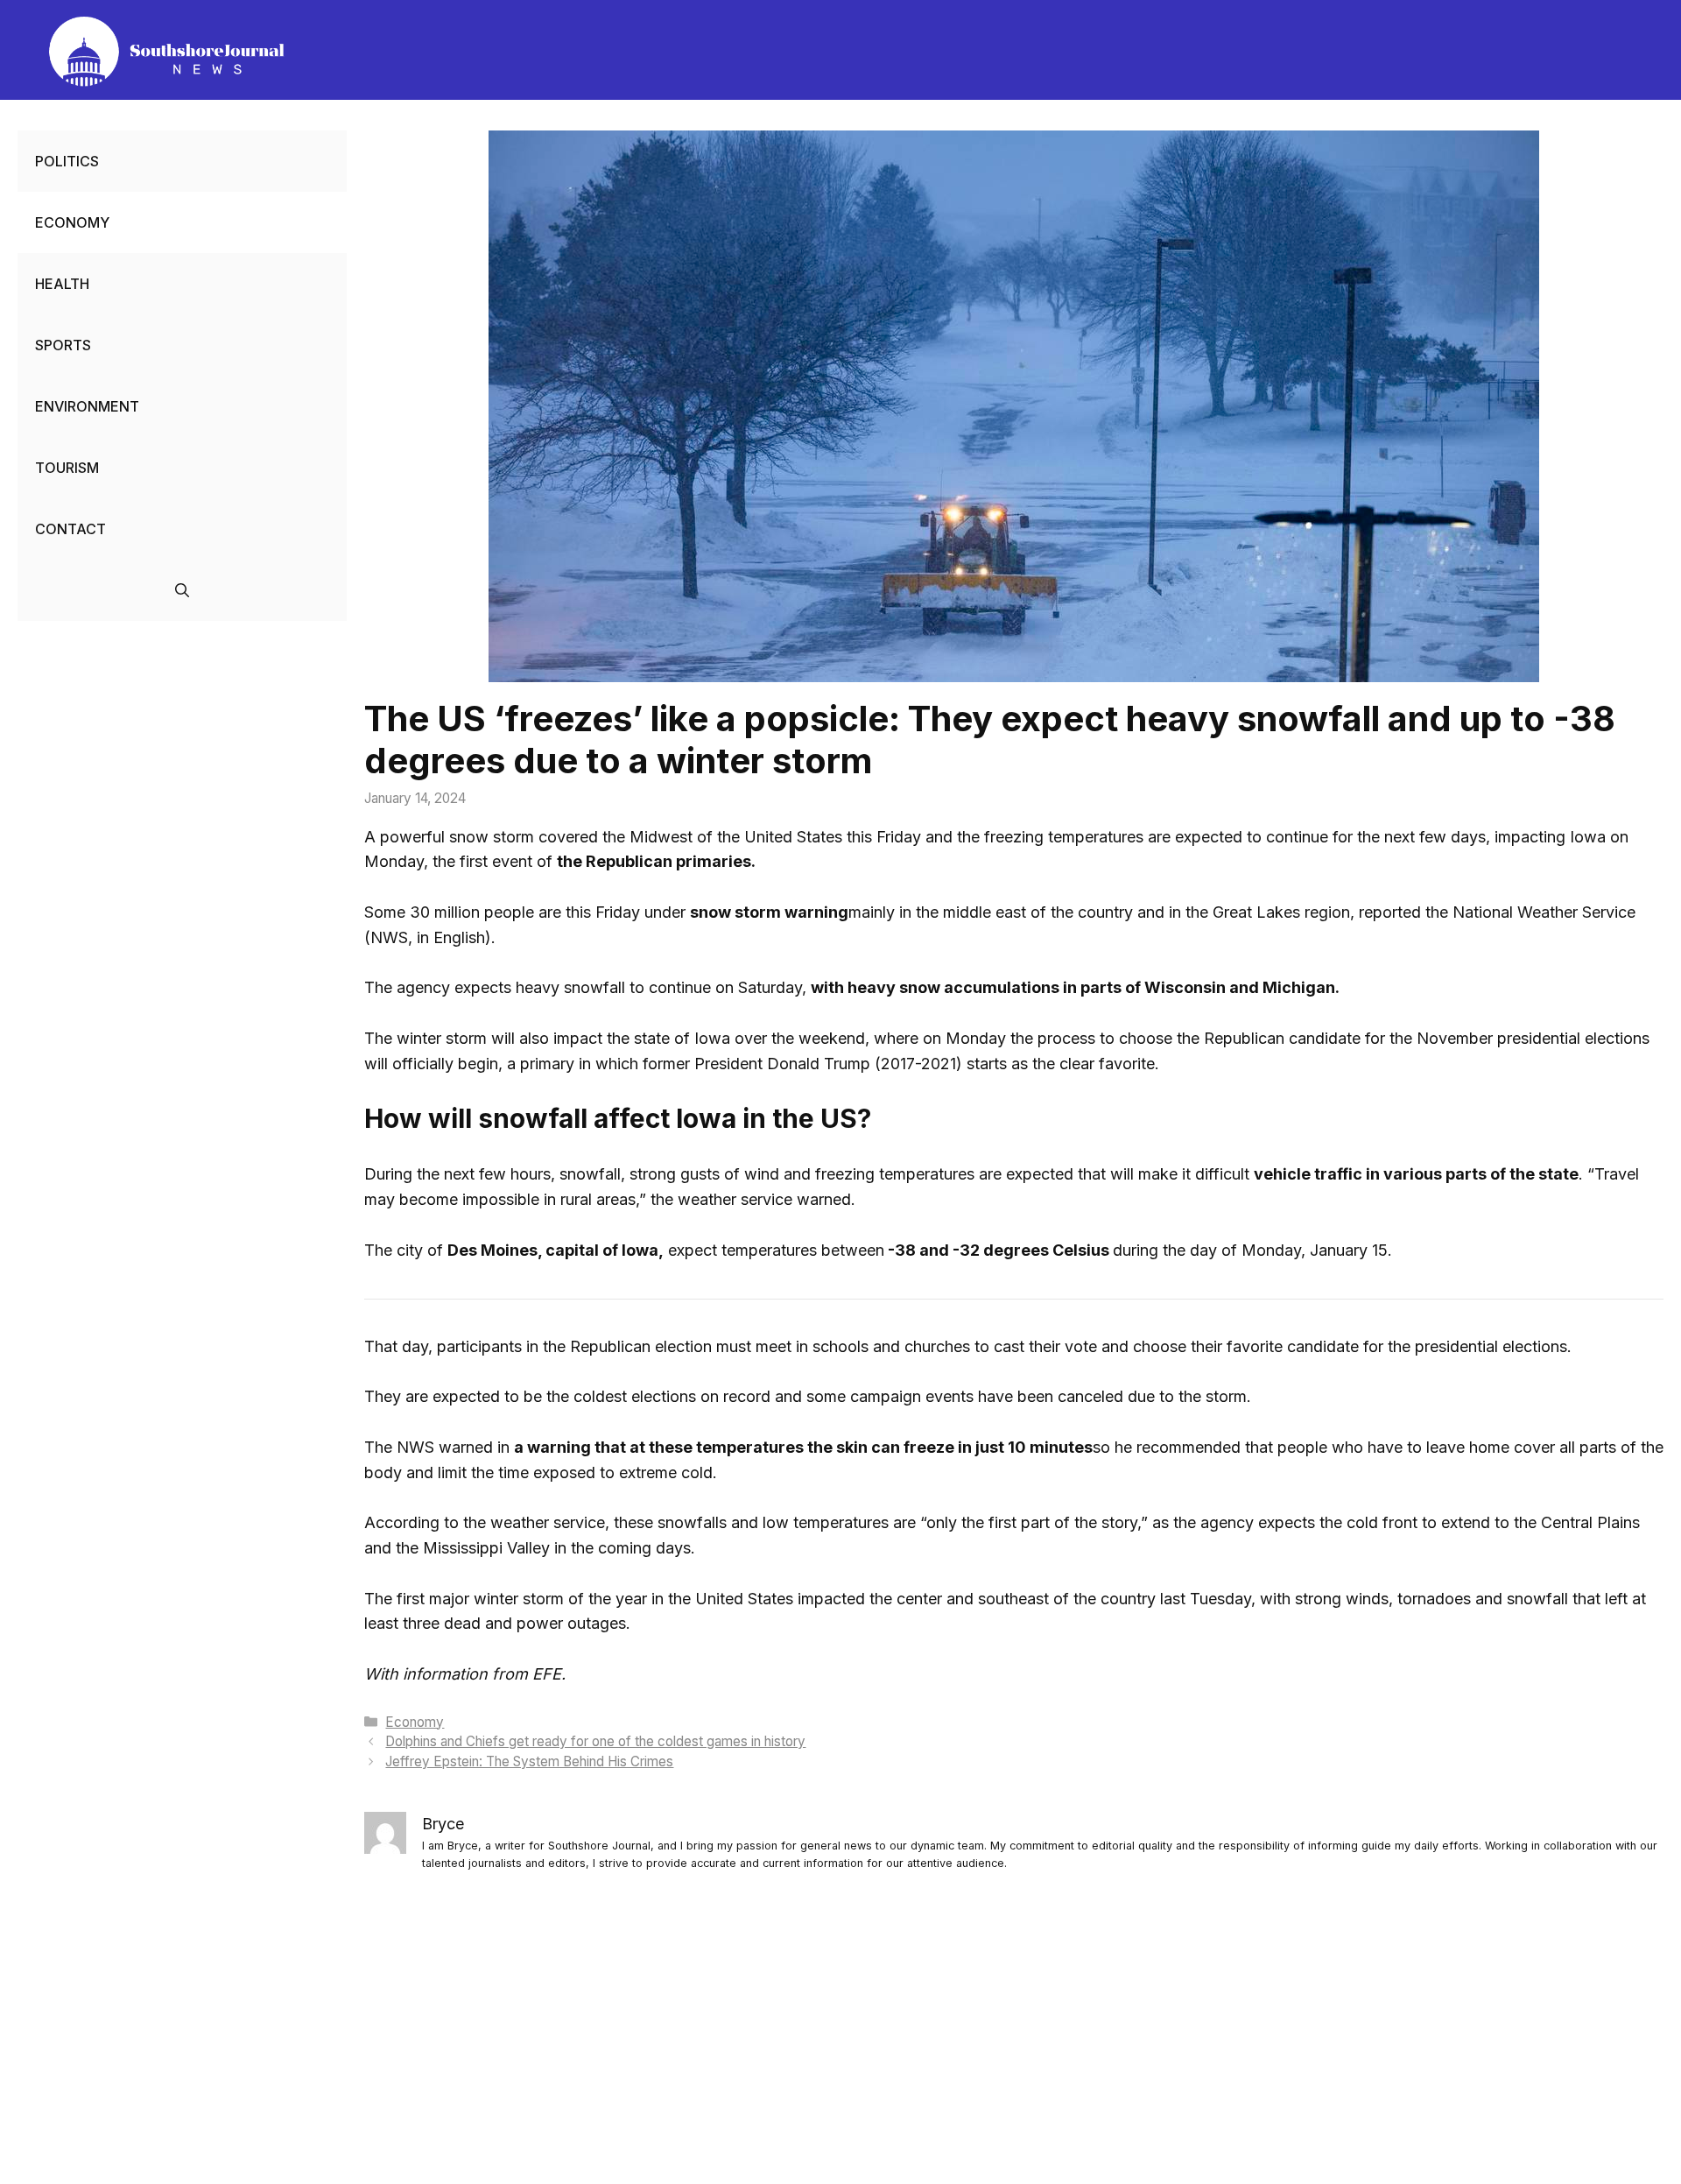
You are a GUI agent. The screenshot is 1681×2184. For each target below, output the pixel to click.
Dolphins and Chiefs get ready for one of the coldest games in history (595, 1741)
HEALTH (62, 284)
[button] (182, 590)
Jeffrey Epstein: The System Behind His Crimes (529, 1761)
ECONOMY (72, 222)
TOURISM (67, 468)
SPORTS (63, 345)
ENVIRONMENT (87, 406)
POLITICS (67, 161)
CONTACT (70, 529)
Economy (415, 1722)
